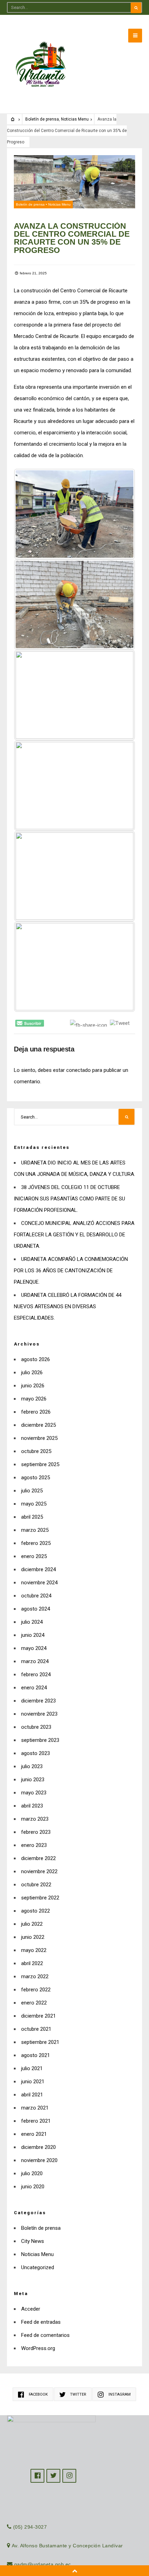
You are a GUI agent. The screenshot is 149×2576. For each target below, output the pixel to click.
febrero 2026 (36, 1412)
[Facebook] (37, 2476)
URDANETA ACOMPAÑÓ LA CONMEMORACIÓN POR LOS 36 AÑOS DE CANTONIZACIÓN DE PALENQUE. (71, 1271)
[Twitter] (53, 2476)
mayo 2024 (34, 1648)
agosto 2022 (36, 1911)
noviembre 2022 (39, 1871)
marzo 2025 (35, 1530)
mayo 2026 (34, 1399)
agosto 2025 (36, 1478)
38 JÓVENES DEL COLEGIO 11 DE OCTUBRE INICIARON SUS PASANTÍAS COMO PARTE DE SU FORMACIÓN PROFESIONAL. (69, 1199)
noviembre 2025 (39, 1438)
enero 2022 (34, 2003)
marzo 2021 (35, 2108)
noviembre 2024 (39, 1583)
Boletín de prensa (42, 119)
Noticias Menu (75, 119)
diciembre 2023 (38, 1701)
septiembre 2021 (40, 2042)
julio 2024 (32, 1622)
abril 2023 (32, 1806)
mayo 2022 (34, 1950)
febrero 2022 (36, 1990)
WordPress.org (38, 2348)
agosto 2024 (36, 1609)
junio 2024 (33, 1635)
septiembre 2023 (40, 1740)
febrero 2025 (36, 1543)
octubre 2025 (36, 1451)
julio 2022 (32, 1924)
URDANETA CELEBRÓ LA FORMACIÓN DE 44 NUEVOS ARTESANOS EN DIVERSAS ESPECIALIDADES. (68, 1306)
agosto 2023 (36, 1753)
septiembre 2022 (40, 1898)
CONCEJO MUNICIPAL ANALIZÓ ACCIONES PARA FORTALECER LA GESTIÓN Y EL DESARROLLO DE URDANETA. (74, 1235)
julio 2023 (32, 1766)
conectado (78, 1070)
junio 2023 (33, 1780)
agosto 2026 (36, 1359)
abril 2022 (32, 1963)
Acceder (31, 2309)
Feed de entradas (41, 2322)
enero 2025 (34, 1556)
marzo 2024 (35, 1661)
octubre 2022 (36, 1885)
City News (33, 2241)
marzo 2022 (35, 1976)
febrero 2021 (36, 2121)
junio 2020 (33, 2187)
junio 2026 (33, 1386)
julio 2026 (32, 1372)
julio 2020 (32, 2173)
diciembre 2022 (38, 1858)
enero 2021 (34, 2134)
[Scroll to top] (75, 2571)
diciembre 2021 (38, 2016)
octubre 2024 (36, 1596)
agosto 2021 (36, 2055)
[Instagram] (69, 2476)
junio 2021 (33, 2082)
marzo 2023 (35, 1819)
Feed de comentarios (45, 2335)
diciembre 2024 (38, 1569)
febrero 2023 (36, 1832)
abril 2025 (32, 1517)
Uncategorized (38, 2267)
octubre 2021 (36, 2029)
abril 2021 (32, 2095)
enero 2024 (34, 1688)
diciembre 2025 (38, 1425)
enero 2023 (34, 1845)
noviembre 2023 (39, 1714)
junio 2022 (33, 1937)
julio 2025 (32, 1491)
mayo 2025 (34, 1504)
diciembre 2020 (38, 2147)
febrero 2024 (36, 1674)
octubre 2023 (36, 1727)
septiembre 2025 (40, 1464)
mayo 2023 (34, 1793)
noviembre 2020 (39, 2160)
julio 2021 (32, 2068)
